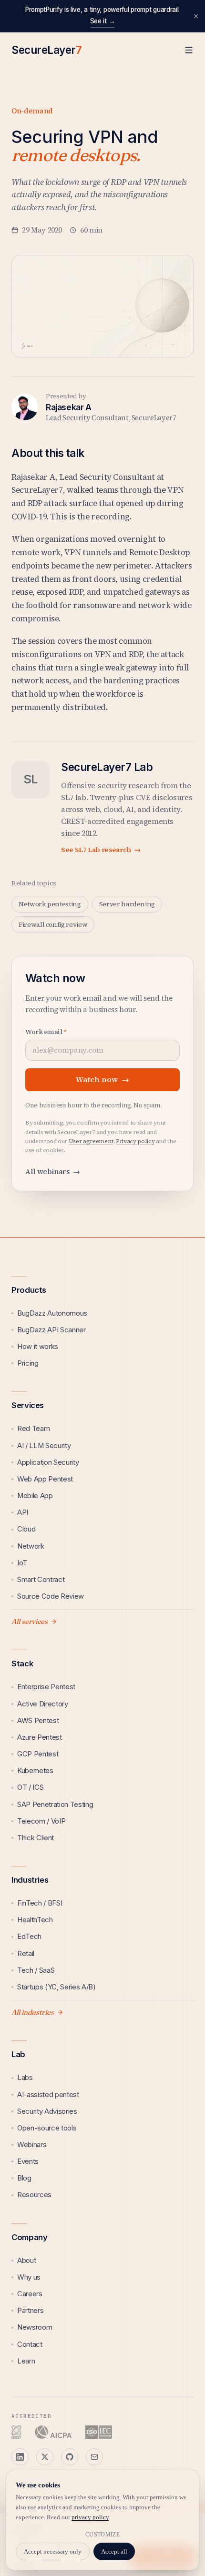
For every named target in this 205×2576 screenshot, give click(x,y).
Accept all (114, 2551)
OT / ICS (30, 1787)
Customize (102, 2535)
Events (28, 2161)
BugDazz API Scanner (51, 1330)
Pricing (28, 1363)
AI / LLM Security (44, 1446)
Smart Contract (41, 1580)
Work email (46, 1032)
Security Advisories (47, 2111)
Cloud (26, 1529)
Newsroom (35, 2327)
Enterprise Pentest (46, 1687)
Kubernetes (35, 1771)
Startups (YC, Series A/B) (56, 1987)
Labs (25, 2078)
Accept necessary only (53, 2551)
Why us (29, 2277)
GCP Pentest (38, 1754)
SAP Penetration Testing (55, 1805)
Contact (30, 2344)
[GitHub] (70, 2457)
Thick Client (36, 1838)
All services (30, 1622)
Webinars (32, 2145)
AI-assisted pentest (48, 2095)
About (26, 2261)
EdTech (29, 1937)
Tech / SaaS (36, 1970)
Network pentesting (50, 904)
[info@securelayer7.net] (94, 2457)
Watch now (102, 1080)
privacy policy (90, 2517)
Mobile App (35, 1496)
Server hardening (127, 904)
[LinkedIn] (20, 2457)
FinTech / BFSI (40, 1903)
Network (31, 1546)
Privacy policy (135, 1141)
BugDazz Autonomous (52, 1313)
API (23, 1512)
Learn (26, 2361)
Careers (30, 2294)
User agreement (91, 1141)
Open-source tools (47, 2128)
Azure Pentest (40, 1737)
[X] (45, 2457)
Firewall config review (53, 924)
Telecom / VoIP (41, 1821)
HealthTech (35, 1920)
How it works (38, 1347)
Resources (34, 2195)
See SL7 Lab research (101, 850)
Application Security (48, 1462)
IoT (22, 1563)
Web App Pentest (45, 1479)
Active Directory (43, 1704)
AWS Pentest (38, 1721)
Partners (30, 2311)
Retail (26, 1954)
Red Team (33, 1429)
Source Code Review (51, 1596)
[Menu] (189, 50)
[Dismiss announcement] (196, 16)
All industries (33, 2012)
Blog (24, 2178)
